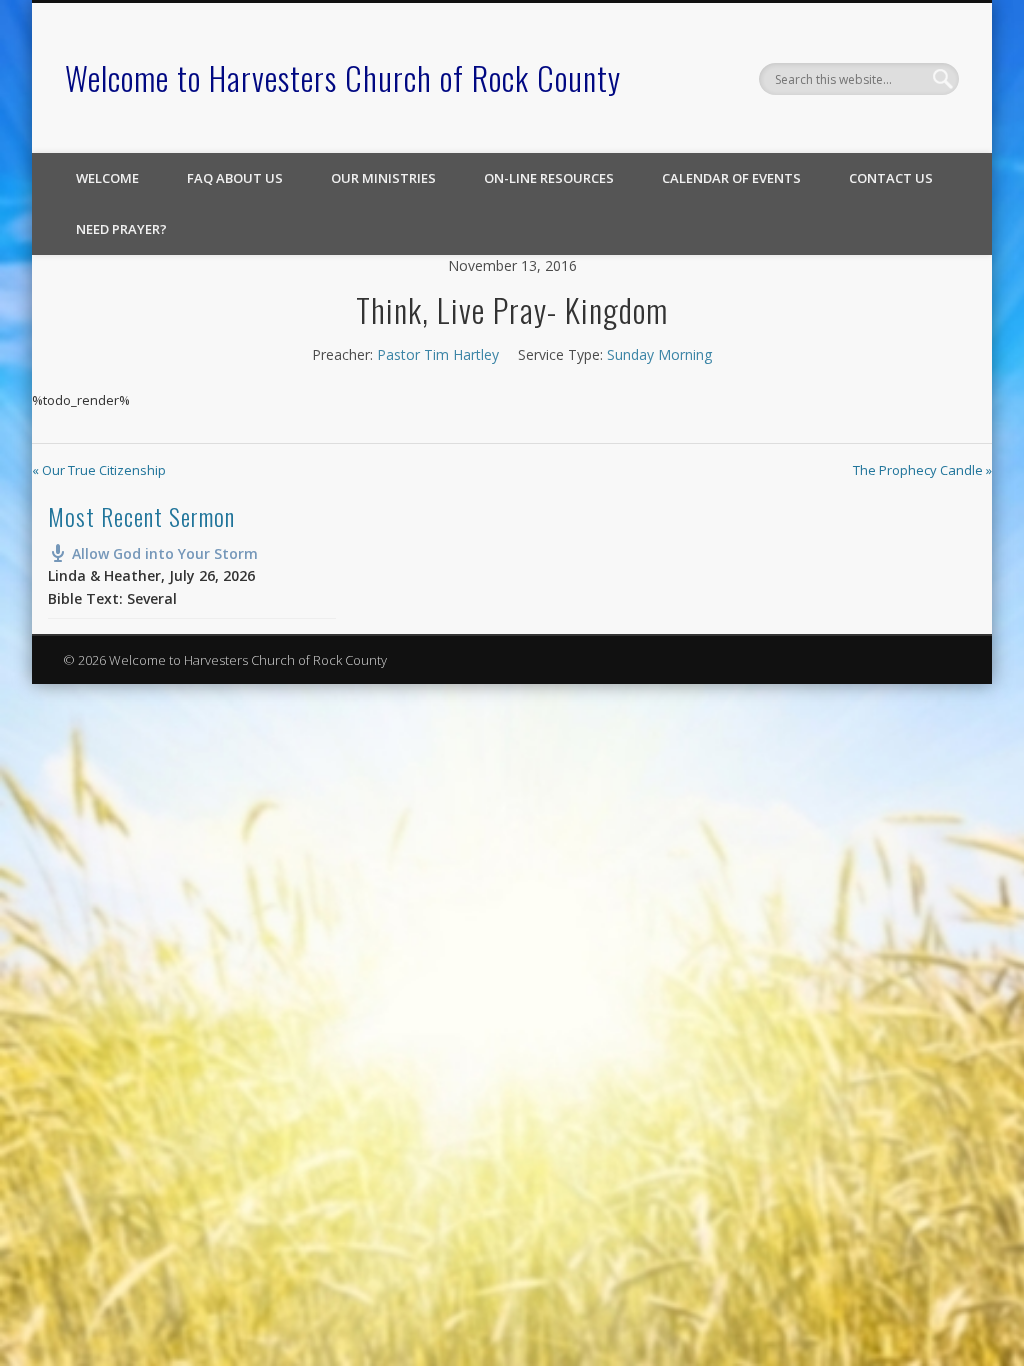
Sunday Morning (659, 354)
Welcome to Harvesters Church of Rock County (343, 77)
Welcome (107, 178)
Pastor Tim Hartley (438, 354)
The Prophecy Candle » (922, 470)
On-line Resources (549, 178)
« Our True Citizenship (99, 470)
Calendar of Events (731, 178)
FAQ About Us (235, 178)
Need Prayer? (121, 229)
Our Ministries (383, 178)
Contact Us (891, 178)
